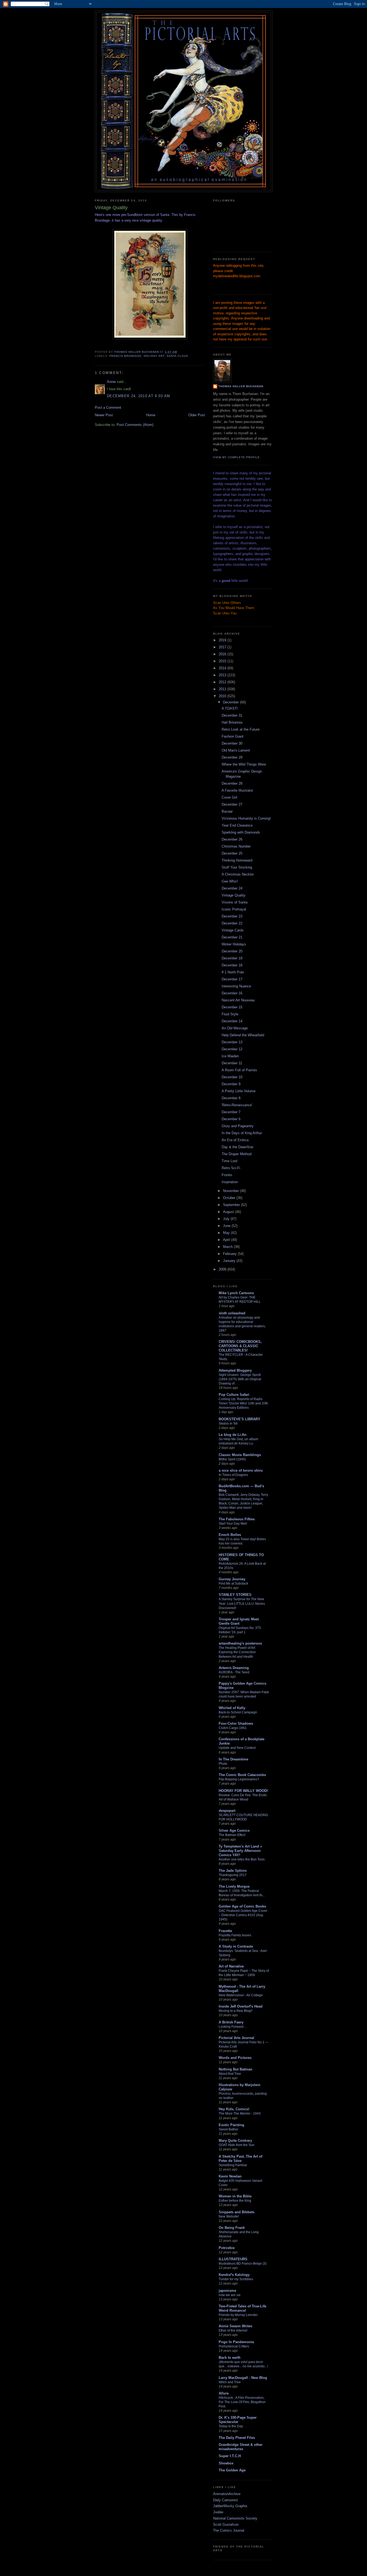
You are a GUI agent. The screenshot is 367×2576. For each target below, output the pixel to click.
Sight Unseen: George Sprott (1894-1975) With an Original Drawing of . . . (240, 1379)
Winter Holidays (234, 944)
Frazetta (225, 1931)
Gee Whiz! (230, 881)
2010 (223, 696)
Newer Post (104, 415)
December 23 (232, 916)
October (230, 1198)
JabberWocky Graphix (230, 2506)
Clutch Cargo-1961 (233, 1728)
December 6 (231, 1119)
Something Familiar (233, 2165)
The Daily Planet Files (237, 2438)
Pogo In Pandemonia (236, 2342)
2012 (223, 682)
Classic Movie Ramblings (240, 1455)
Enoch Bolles (230, 1535)
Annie (111, 382)
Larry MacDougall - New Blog (243, 2378)
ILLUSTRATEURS (233, 2259)
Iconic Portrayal (234, 909)
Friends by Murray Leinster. (238, 2315)
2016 (223, 654)
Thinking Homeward (237, 860)
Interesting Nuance (236, 986)
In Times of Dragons (233, 1475)
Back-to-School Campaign (238, 1712)
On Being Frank (232, 2228)
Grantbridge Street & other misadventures (241, 2447)
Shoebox (226, 2463)
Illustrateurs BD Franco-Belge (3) (243, 2264)
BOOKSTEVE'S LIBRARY (240, 1419)
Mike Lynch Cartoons (236, 1293)
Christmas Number (236, 846)
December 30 (232, 743)
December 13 (232, 1042)
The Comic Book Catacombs (242, 1775)
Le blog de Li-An (233, 1435)
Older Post (197, 415)
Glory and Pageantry (238, 1126)
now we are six (230, 2295)
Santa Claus (177, 356)
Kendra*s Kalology (234, 2275)
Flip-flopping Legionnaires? (239, 1779)
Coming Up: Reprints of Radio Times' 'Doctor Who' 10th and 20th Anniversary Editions (243, 1403)
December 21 (232, 937)
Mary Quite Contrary (235, 2141)
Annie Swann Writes (235, 2326)
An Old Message (235, 1028)
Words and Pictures (235, 2058)
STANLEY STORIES (235, 1595)
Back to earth (230, 2358)
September (232, 1205)
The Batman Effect (232, 1835)
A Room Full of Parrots (239, 1070)
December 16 (232, 993)
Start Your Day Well (233, 1524)
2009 (223, 1269)
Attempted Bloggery (235, 1370)
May (227, 1233)
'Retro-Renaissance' (237, 1105)
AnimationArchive (227, 2494)
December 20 (232, 951)
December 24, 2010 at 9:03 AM (138, 396)
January (230, 1261)
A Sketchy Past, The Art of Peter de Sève (240, 2159)
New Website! (229, 2216)
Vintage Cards (233, 930)
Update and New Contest (237, 1748)
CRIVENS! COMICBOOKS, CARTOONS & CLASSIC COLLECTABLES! (240, 1346)
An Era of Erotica (235, 1140)
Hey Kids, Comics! (234, 2109)
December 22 (232, 923)
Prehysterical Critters (234, 2346)
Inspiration (230, 1182)
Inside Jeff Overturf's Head (241, 2006)
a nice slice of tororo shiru (241, 1470)
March (228, 1247)
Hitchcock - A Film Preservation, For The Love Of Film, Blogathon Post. (242, 2402)
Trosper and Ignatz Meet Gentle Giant (239, 1621)
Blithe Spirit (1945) (232, 1459)
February (230, 1254)
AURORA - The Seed (234, 1672)
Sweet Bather (229, 2129)
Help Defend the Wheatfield (243, 1035)
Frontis (227, 1175)
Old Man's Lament (236, 750)
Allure (224, 2393)
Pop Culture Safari (234, 1395)
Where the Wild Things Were (244, 764)
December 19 (232, 958)
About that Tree (230, 2074)
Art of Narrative (231, 1966)
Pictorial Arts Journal (236, 2038)
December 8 (231, 1098)
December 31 (232, 715)
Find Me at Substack (233, 1584)
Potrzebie (227, 2248)
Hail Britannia (232, 722)
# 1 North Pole (233, 972)
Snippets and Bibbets (237, 2212)
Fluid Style (230, 1014)
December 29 (232, 757)
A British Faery (231, 2022)
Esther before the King (235, 2201)
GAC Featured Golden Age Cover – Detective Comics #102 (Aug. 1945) (243, 1915)
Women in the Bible (235, 2196)
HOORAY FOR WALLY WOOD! (243, 1791)
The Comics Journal (229, 2530)
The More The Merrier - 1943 (240, 2114)
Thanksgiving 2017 (233, 1875)
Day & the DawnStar (238, 1147)
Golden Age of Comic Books (242, 1906)
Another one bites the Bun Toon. (242, 1859)
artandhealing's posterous (240, 1643)
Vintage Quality (234, 895)
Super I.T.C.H (230, 2456)
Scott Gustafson (226, 2525)
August (229, 1212)
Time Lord (229, 1161)
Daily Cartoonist (225, 2500)
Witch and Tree (230, 2382)
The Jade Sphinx (233, 1871)
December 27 (232, 804)
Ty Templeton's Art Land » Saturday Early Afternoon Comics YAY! (240, 1851)
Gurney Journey (232, 1579)
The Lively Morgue (234, 1886)
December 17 (232, 979)
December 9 (231, 1084)
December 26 (232, 839)
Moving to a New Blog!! (235, 2011)
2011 (223, 689)
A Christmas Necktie (238, 874)
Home (151, 415)
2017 (223, 647)
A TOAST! (230, 708)
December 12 (232, 1049)
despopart (227, 1811)
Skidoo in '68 (228, 1424)
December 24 (232, 888)
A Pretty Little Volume (239, 1091)
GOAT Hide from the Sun (237, 2145)
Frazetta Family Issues (235, 1935)
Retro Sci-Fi (231, 1168)
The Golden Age (232, 2470)
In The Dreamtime (233, 1759)
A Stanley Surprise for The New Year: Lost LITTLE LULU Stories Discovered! (242, 1603)
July (227, 1219)
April (227, 1240)
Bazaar (227, 811)
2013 (223, 675)
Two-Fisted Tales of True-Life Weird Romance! (242, 2308)
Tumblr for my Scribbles (236, 2279)
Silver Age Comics (234, 1830)
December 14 (232, 1021)
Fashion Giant (233, 736)
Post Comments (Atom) (135, 425)
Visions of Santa (235, 902)
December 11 (232, 1063)
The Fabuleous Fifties (237, 1519)
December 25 (232, 853)
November (231, 1191)
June (227, 1226)
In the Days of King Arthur (242, 1133)
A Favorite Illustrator (237, 790)
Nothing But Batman (235, 2069)
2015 (223, 661)
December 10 (232, 1077)
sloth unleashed (232, 1313)
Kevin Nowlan (230, 2176)
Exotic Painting (231, 2125)
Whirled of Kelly (232, 1708)
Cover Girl (229, 797)
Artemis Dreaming (234, 1668)
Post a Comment (108, 408)
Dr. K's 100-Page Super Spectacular (238, 2420)
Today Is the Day (231, 2426)
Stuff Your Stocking (237, 867)
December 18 (232, 965)
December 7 (231, 1112)
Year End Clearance (237, 825)
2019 (223, 640)
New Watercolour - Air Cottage (241, 1995)
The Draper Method (237, 1154)
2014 (223, 668)
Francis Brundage (125, 356)
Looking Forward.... (233, 2027)
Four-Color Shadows (236, 1723)
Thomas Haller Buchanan (241, 386)
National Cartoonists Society (235, 2518)
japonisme (227, 2291)
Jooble (218, 2512)
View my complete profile (236, 457)
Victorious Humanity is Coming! (246, 818)
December (231, 702)
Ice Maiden (230, 1056)
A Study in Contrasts (236, 1946)
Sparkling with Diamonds (241, 832)
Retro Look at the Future (241, 729)
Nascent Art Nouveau (238, 1000)
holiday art (154, 356)
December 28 (232, 783)
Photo (223, 1764)
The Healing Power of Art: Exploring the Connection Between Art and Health (237, 1652)
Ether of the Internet (233, 2331)
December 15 (232, 1007)
